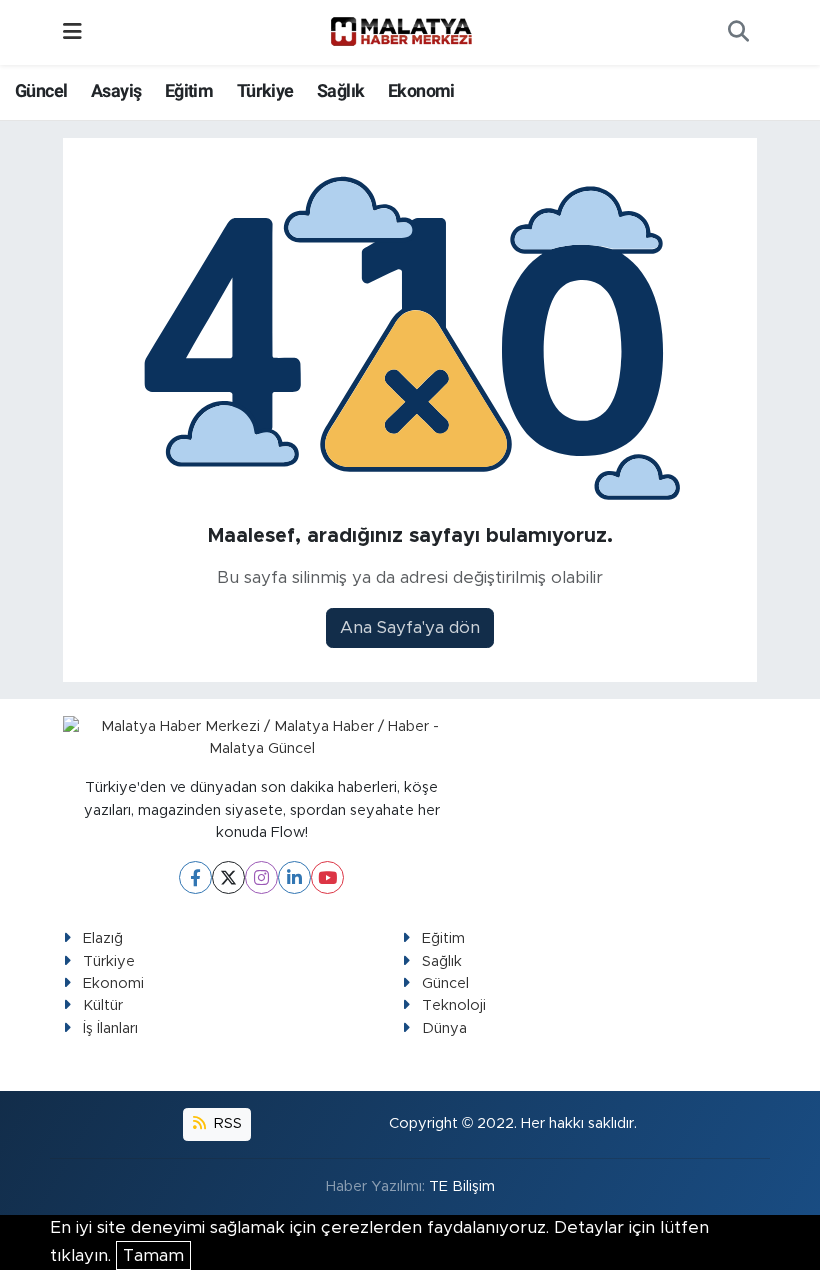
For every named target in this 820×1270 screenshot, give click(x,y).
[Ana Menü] (72, 32)
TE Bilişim (462, 1186)
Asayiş (116, 90)
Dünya (444, 1028)
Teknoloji (454, 1005)
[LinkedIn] (294, 877)
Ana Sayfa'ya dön (410, 627)
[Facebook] (195, 877)
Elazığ (103, 938)
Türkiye (265, 90)
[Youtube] (327, 877)
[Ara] (738, 33)
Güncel (41, 90)
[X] (228, 877)
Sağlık (340, 90)
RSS (226, 1123)
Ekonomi (421, 90)
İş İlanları (110, 1028)
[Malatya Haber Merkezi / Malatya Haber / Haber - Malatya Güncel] (401, 32)
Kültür (103, 1005)
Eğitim (189, 90)
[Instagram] (261, 877)
